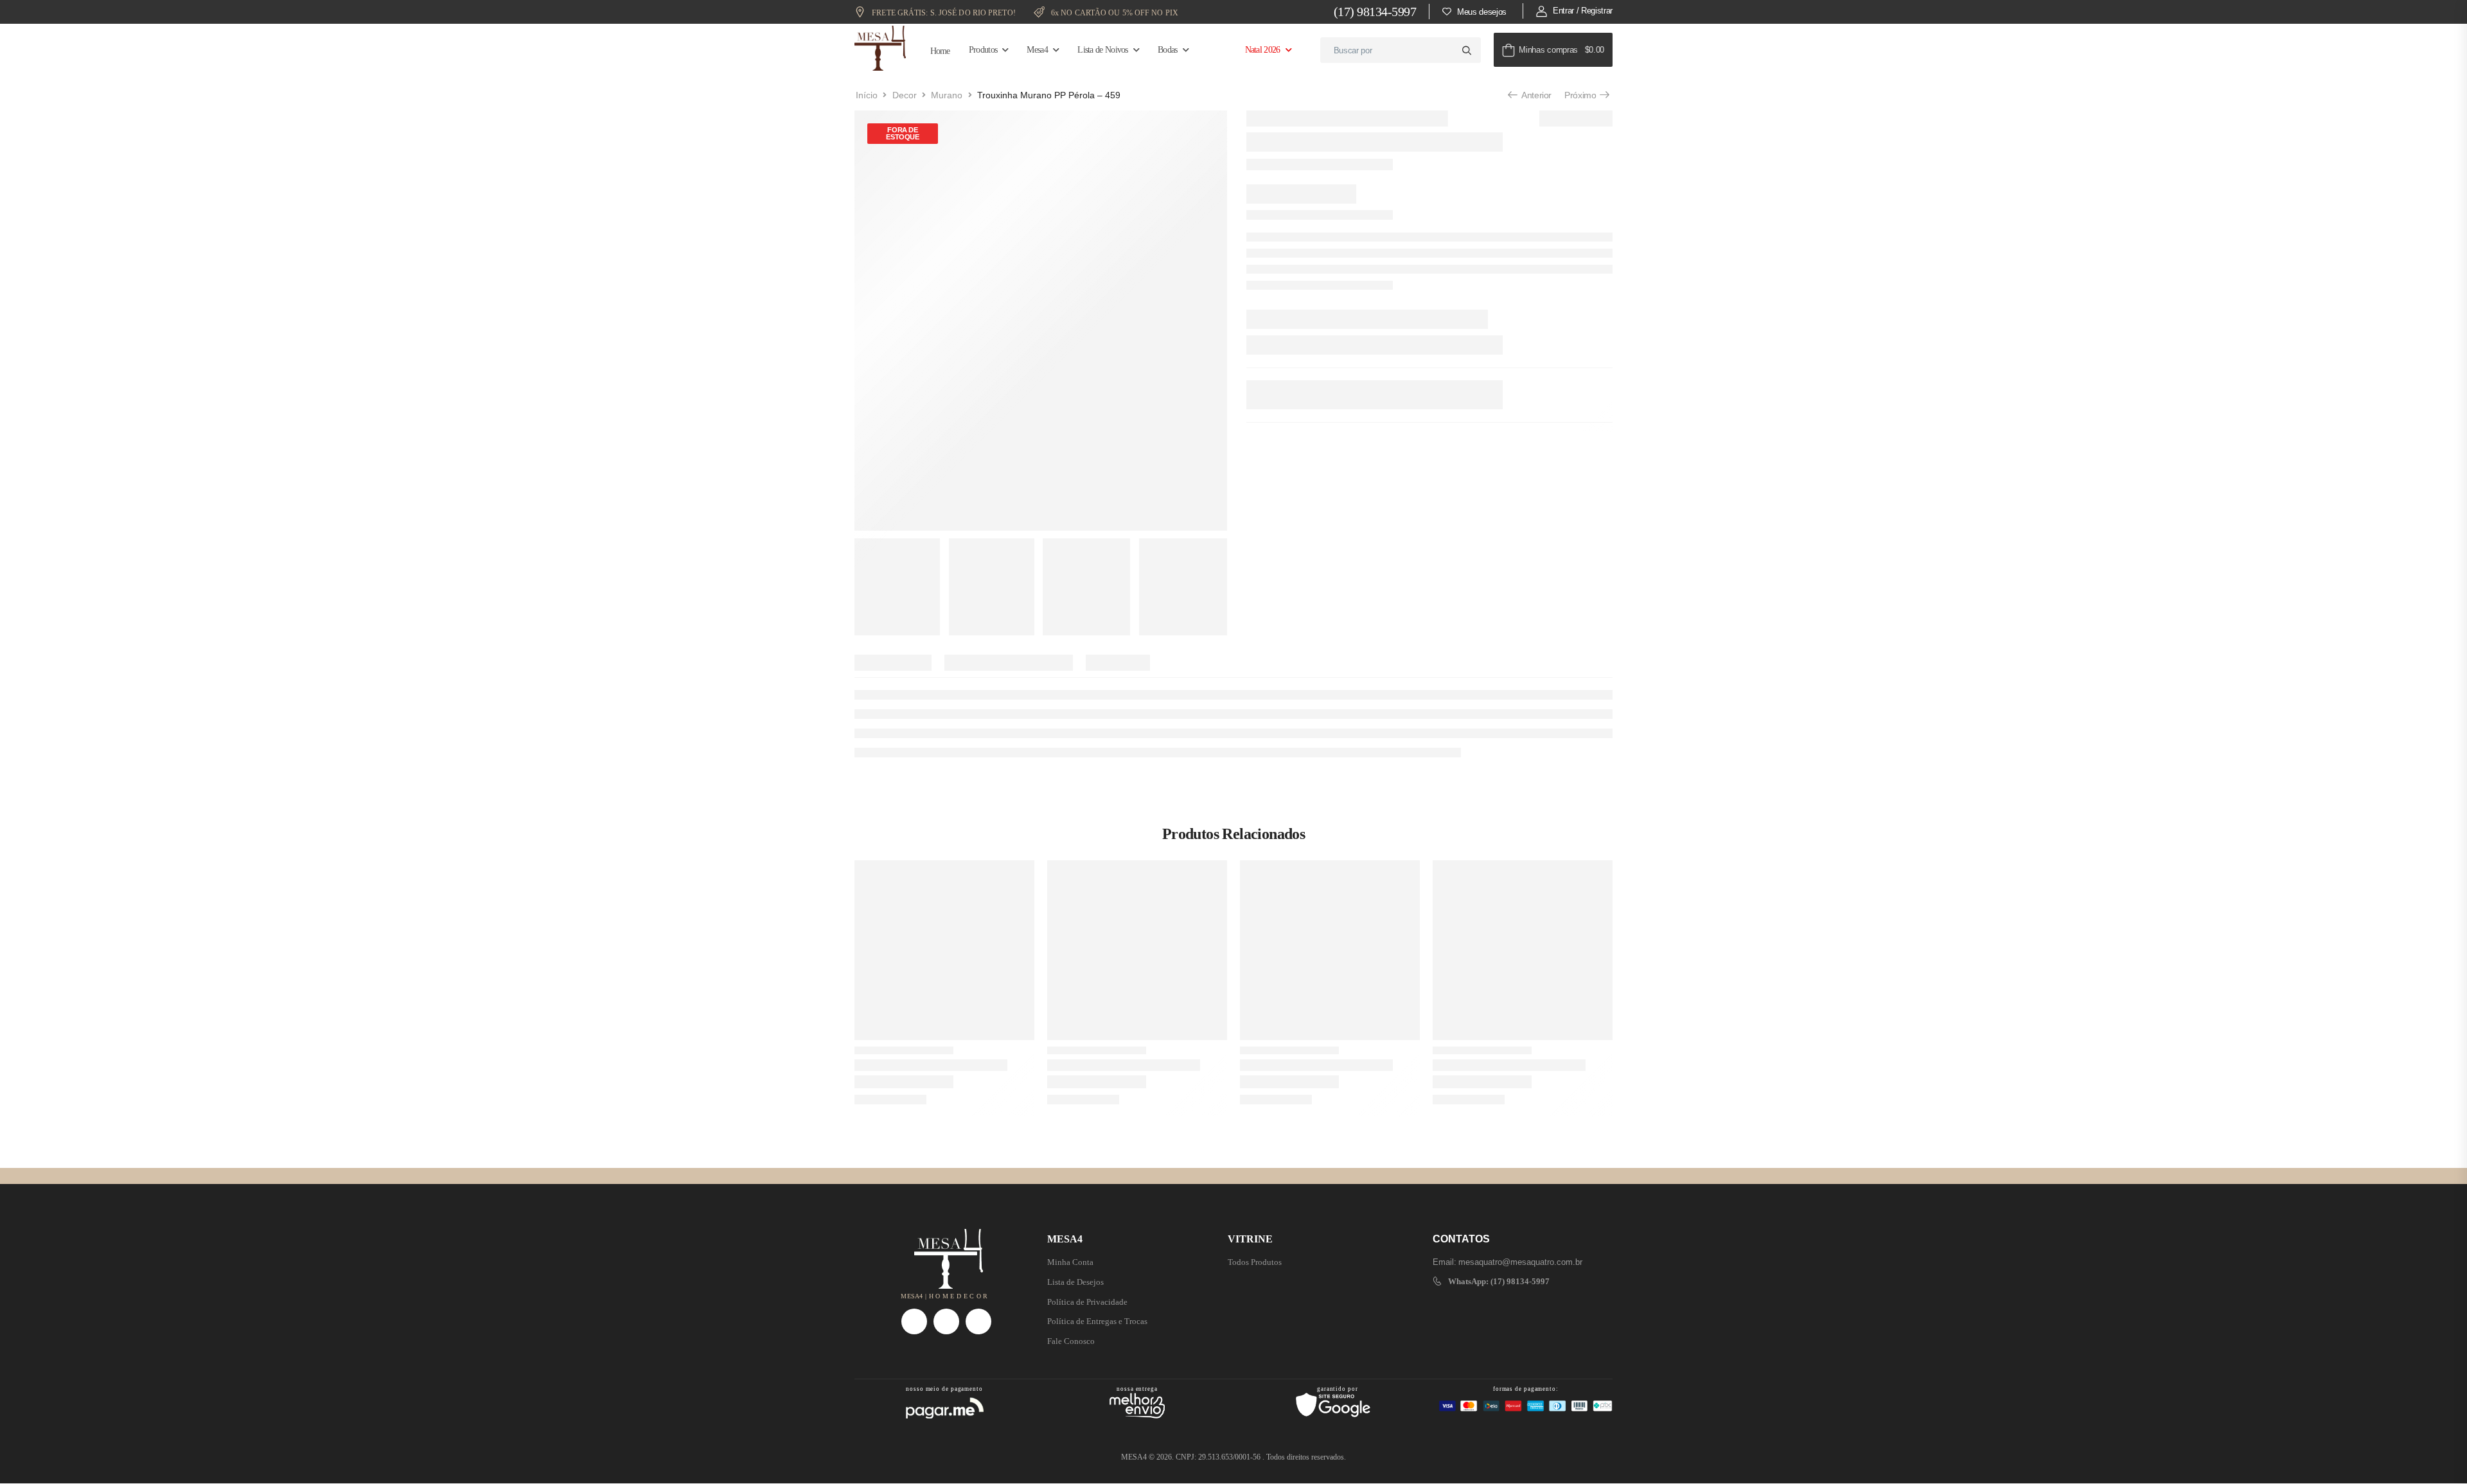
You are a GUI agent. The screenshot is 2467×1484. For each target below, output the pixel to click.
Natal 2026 (1263, 50)
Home (940, 51)
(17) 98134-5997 (1375, 12)
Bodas (1168, 50)
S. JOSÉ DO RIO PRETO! (945, 13)
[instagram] (914, 1321)
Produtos (983, 50)
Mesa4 (1037, 50)
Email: (1445, 1262)
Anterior (1535, 95)
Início (867, 95)
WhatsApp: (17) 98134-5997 (1499, 1281)
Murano (947, 95)
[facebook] (946, 1321)
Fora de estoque (903, 133)
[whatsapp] (978, 1321)
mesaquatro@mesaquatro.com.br (1520, 1262)
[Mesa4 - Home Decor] (880, 48)
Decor (905, 95)
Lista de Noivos (1103, 50)
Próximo (1581, 95)
